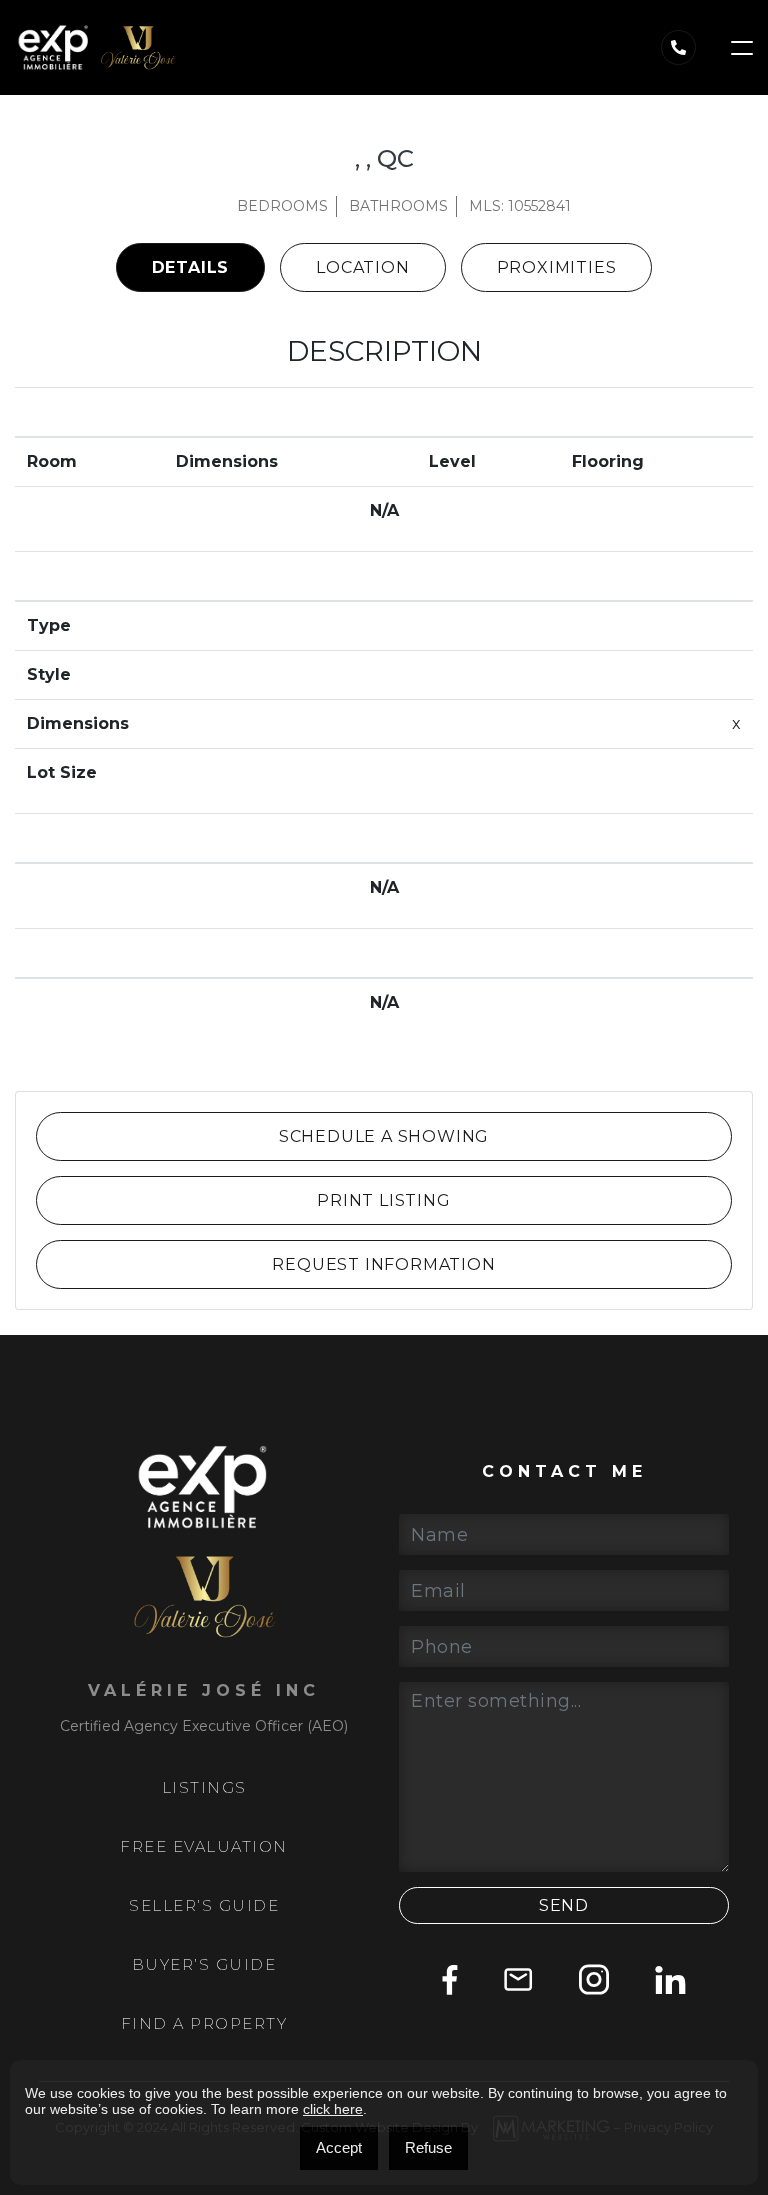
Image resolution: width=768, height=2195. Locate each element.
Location (362, 267)
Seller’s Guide (204, 1906)
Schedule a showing (384, 1136)
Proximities (557, 267)
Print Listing (383, 1200)
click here (333, 2109)
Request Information (383, 1264)
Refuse (428, 2147)
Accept (339, 2147)
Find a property (204, 2024)
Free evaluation (204, 1847)
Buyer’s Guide (204, 1965)
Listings (204, 1788)
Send (564, 1905)
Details (191, 267)
